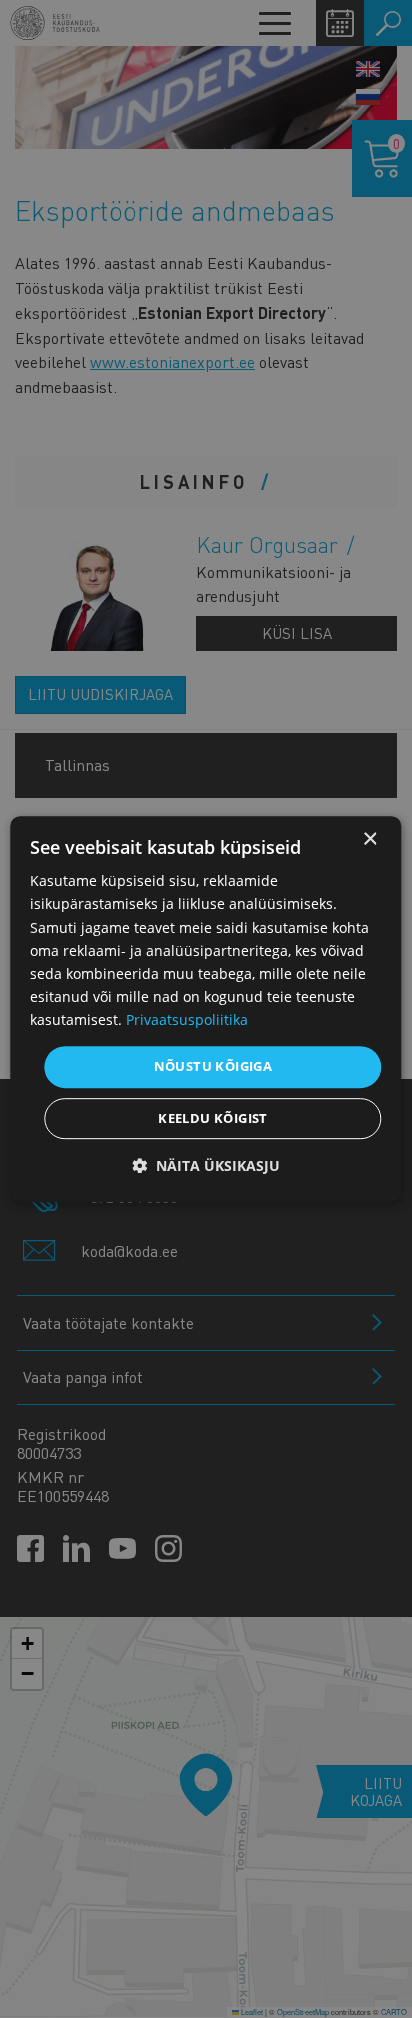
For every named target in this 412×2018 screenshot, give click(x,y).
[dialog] (205, 1009)
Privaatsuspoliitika (187, 1019)
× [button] (369, 839)
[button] (206, 1165)
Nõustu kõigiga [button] (213, 1066)
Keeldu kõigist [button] (213, 1118)
